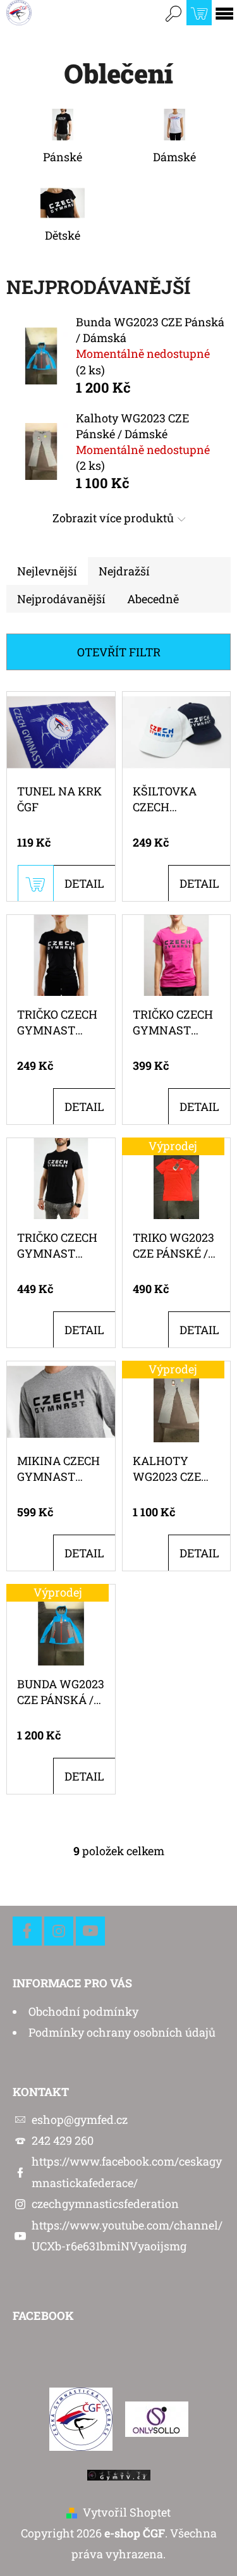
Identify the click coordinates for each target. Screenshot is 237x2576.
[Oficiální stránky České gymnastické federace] (81, 2418)
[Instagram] (59, 1931)
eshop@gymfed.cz (80, 2119)
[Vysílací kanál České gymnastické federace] (119, 2474)
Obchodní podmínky (83, 2011)
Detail (84, 883)
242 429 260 (63, 2140)
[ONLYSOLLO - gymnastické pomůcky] (157, 2418)
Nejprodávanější (61, 599)
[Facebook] (27, 1931)
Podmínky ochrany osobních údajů (122, 2032)
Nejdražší (124, 571)
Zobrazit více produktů (113, 518)
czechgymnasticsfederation (105, 2204)
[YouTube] (90, 1931)
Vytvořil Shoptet (127, 2512)
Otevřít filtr (119, 652)
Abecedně (153, 599)
